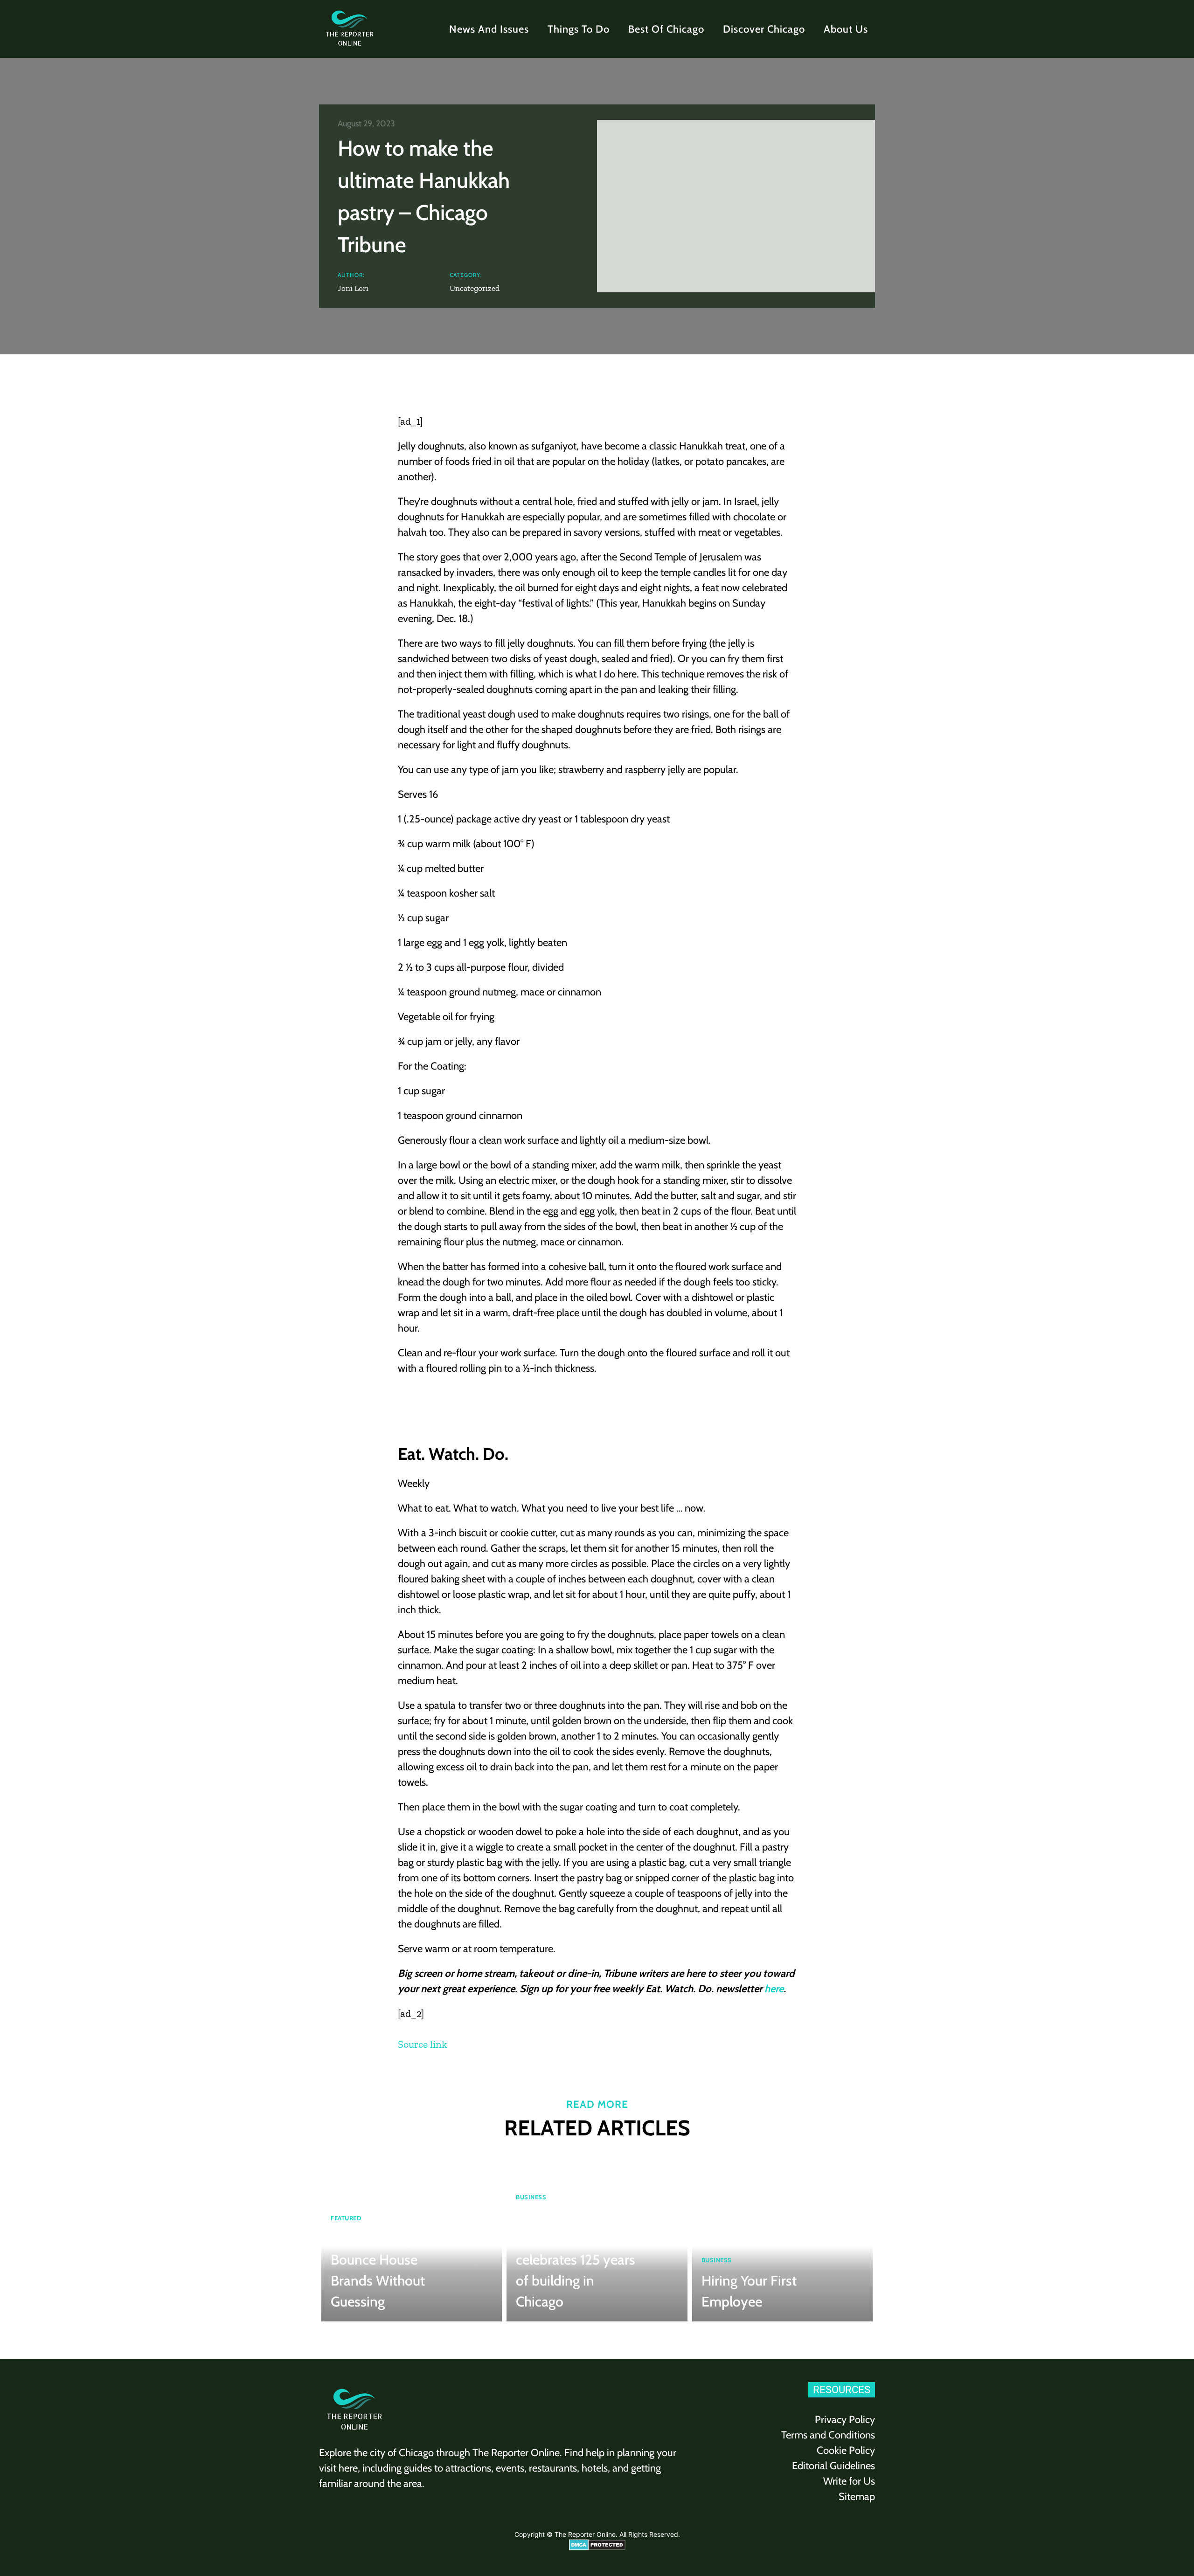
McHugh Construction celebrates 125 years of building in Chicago (576, 2260)
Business (531, 2197)
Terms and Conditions (828, 2435)
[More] (818, 387)
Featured (346, 2218)
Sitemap (857, 2497)
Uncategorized (475, 288)
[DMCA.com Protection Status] (597, 2548)
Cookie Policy (846, 2450)
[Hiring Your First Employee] (782, 2238)
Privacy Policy (845, 2420)
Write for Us (849, 2481)
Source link (422, 2044)
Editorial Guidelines (833, 2466)
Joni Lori (353, 288)
